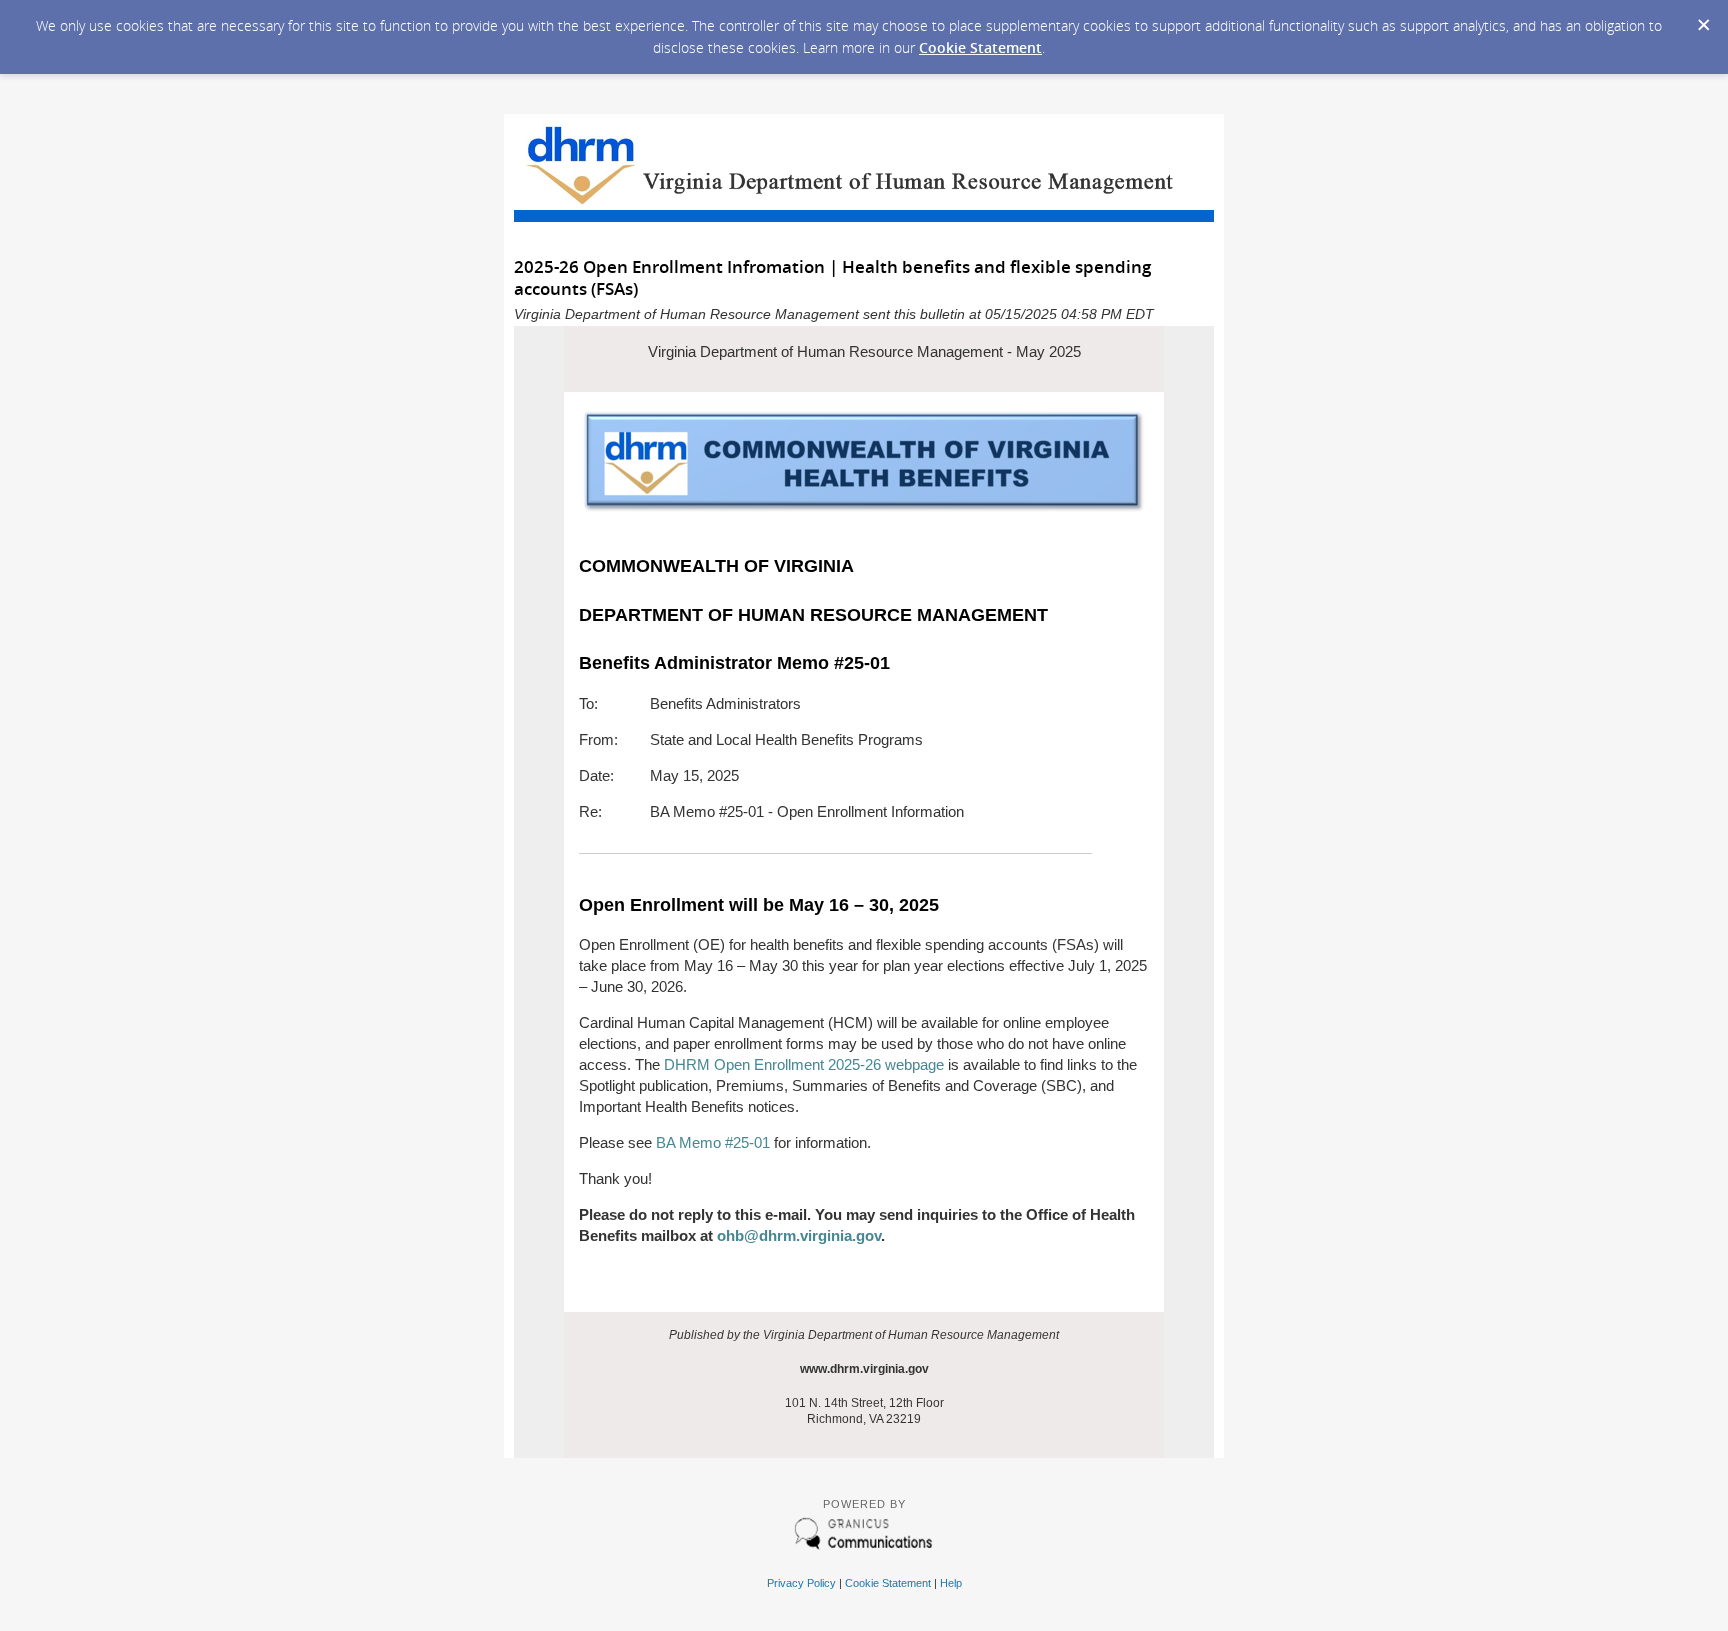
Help (951, 1583)
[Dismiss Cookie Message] (1703, 19)
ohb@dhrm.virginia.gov (799, 1235)
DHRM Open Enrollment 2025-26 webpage (804, 1064)
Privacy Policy (801, 1583)
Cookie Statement (980, 47)
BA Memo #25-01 (713, 1142)
